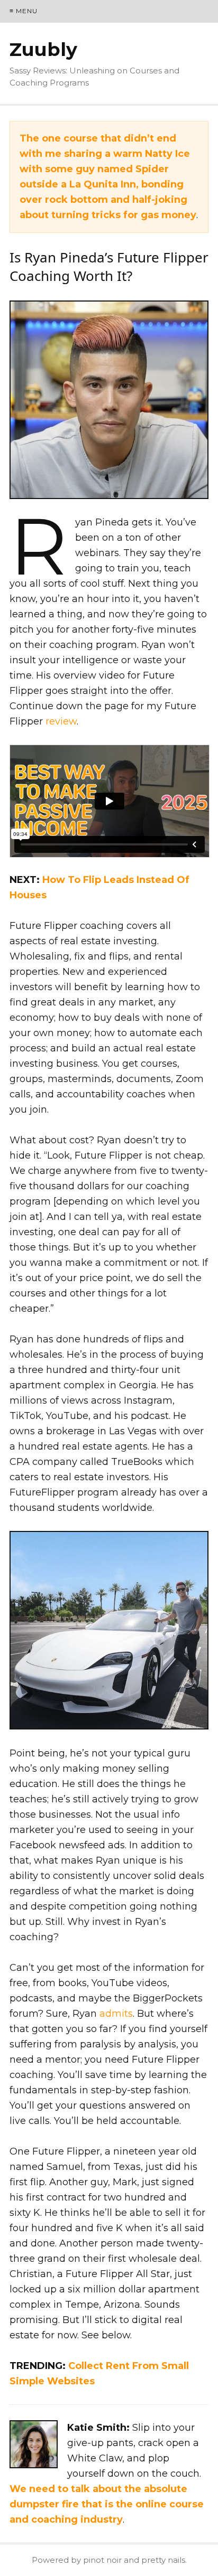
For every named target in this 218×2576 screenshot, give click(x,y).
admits (116, 2014)
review (61, 721)
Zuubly (43, 49)
